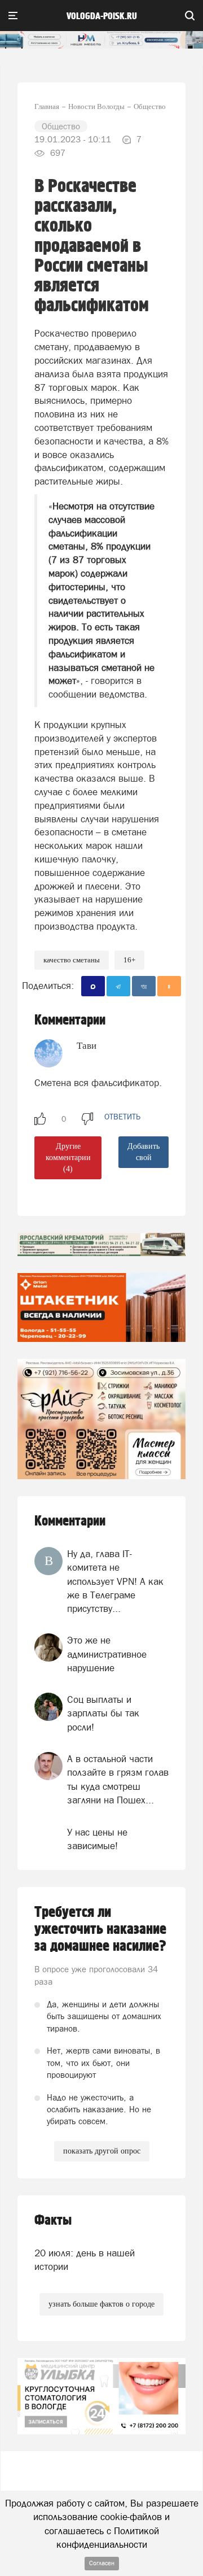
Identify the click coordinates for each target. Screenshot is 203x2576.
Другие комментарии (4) (68, 1158)
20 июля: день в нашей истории (85, 2260)
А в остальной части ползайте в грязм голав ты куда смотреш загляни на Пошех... (118, 1779)
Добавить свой (144, 1152)
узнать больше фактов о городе (101, 2304)
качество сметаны (72, 960)
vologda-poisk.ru (102, 16)
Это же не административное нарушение (107, 1654)
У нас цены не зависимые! (97, 1839)
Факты (53, 2220)
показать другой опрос (102, 2151)
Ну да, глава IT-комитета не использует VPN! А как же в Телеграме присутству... (115, 1581)
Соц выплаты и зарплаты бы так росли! (103, 1713)
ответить (122, 1117)
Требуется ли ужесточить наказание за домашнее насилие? (100, 1929)
